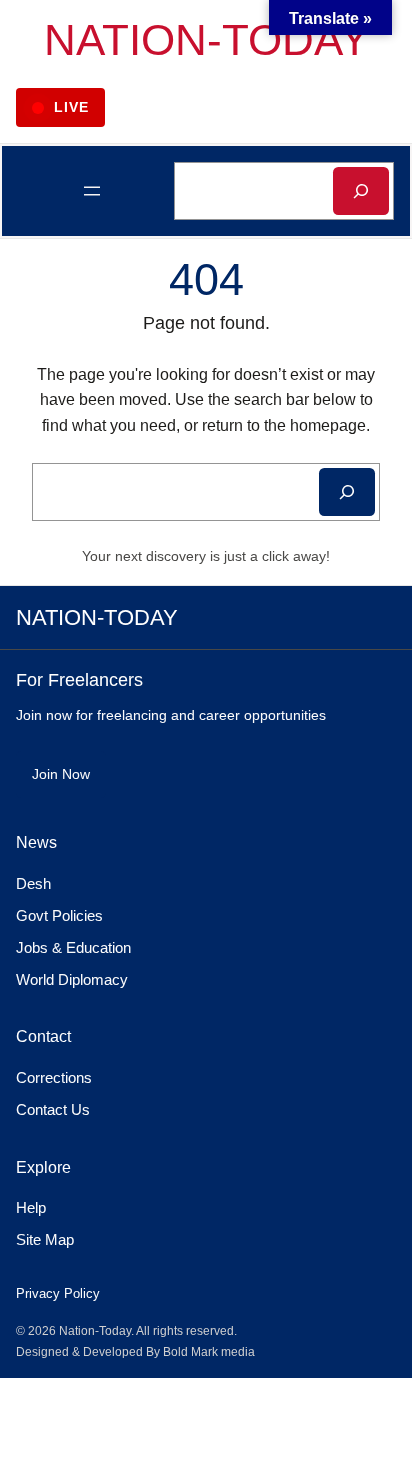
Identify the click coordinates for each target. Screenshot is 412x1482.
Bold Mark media (209, 1352)
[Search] (361, 191)
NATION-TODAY (206, 39)
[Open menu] (92, 191)
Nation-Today (95, 1331)
